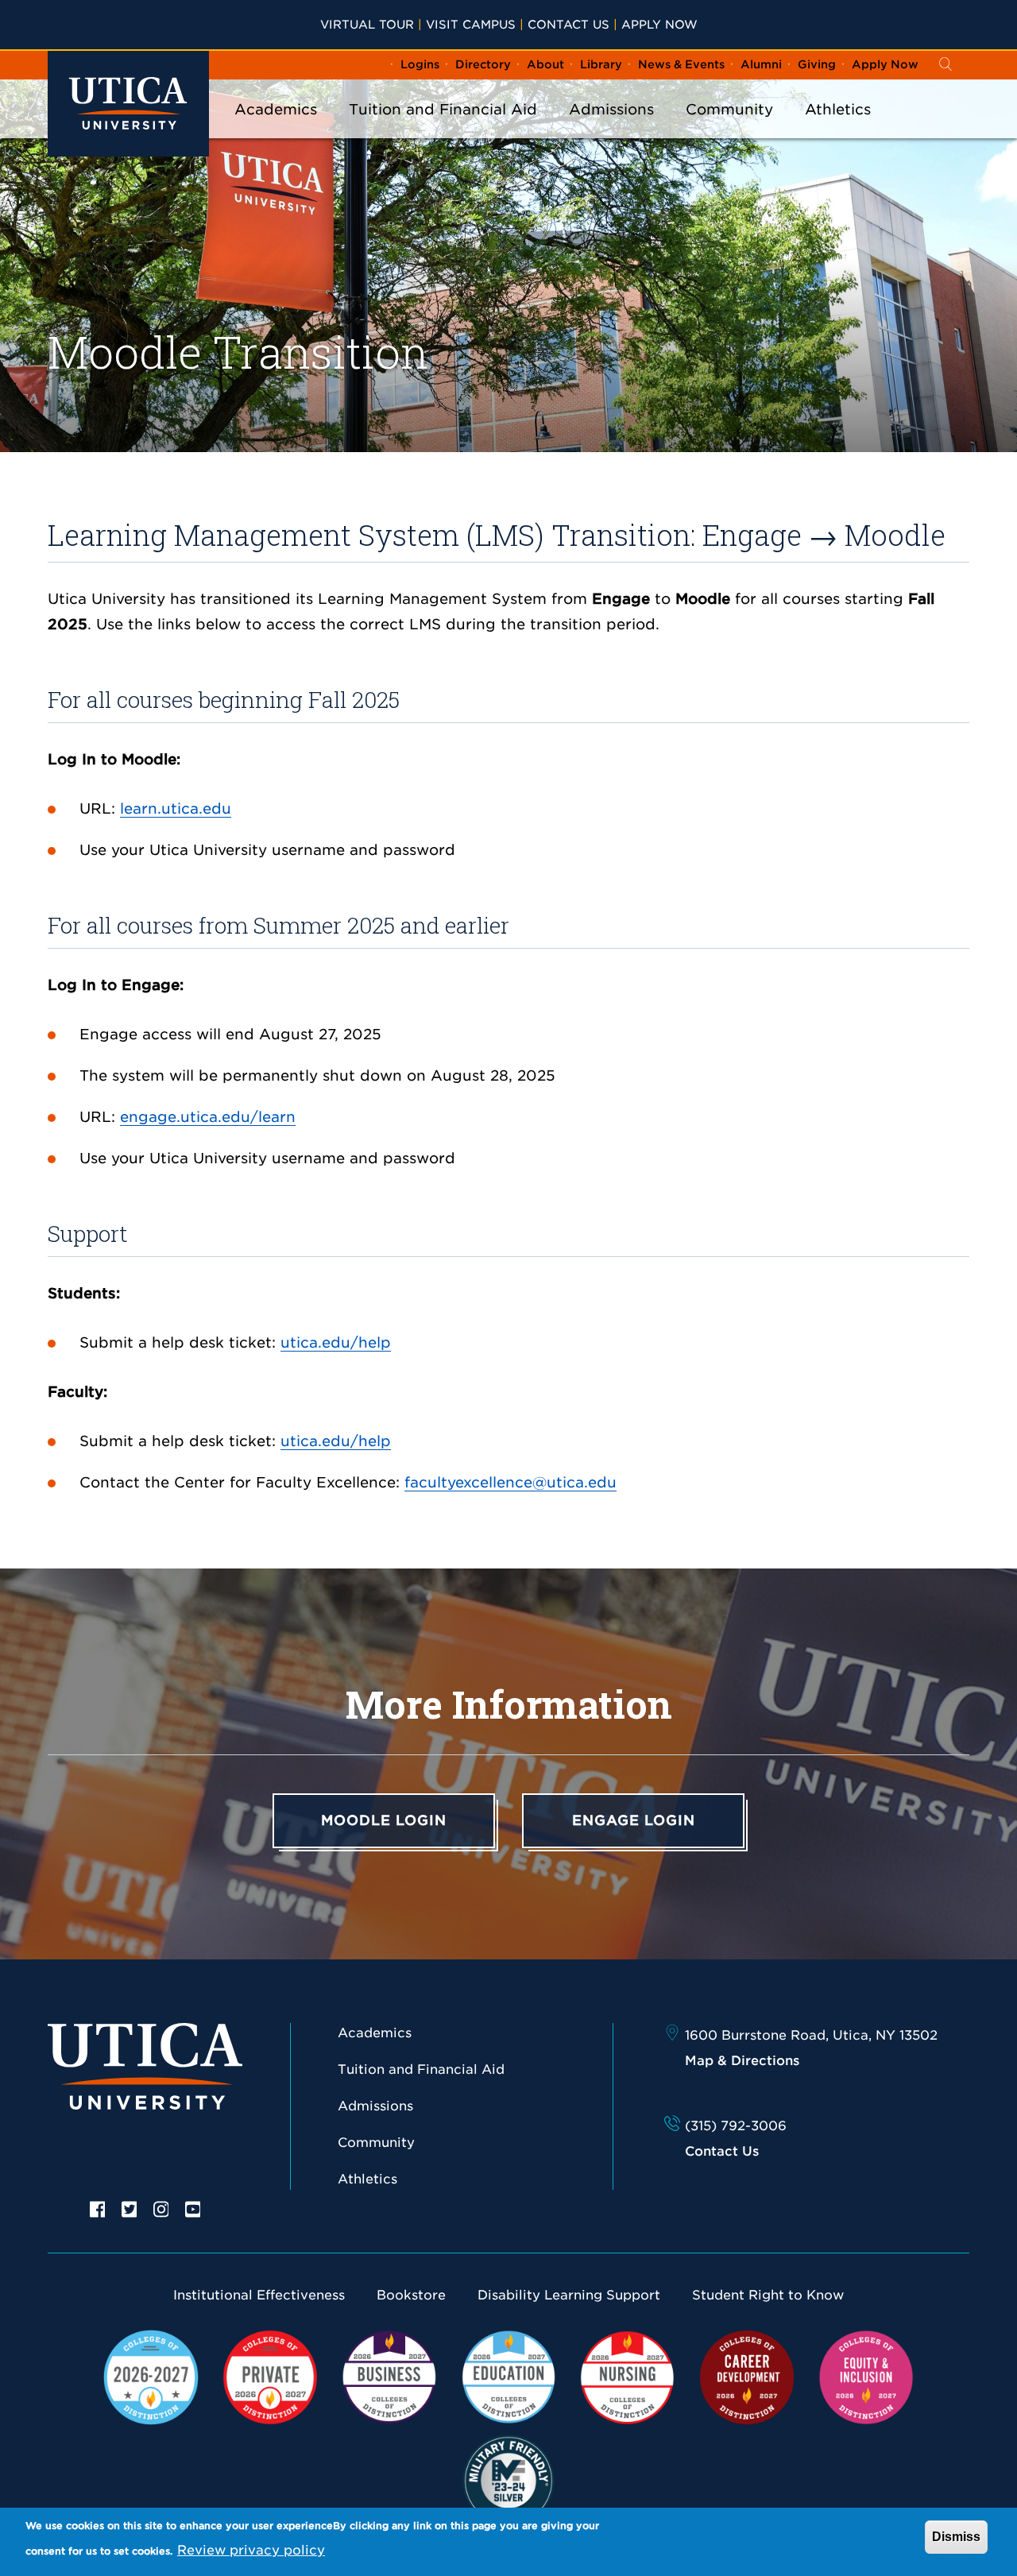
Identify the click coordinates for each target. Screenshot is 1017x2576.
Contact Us (568, 24)
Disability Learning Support (569, 2295)
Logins (420, 64)
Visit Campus (471, 24)
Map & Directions (742, 2061)
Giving (817, 64)
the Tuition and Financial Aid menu (443, 130)
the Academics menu (276, 130)
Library (601, 64)
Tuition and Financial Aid (443, 109)
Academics (276, 109)
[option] (98, 2208)
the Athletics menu (838, 130)
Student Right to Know (768, 2295)
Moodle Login (384, 1820)
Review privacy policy (251, 2550)
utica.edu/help (336, 1342)
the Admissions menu (612, 130)
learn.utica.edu (176, 808)
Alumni (761, 64)
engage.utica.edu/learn (208, 1117)
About (545, 64)
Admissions (611, 109)
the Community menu (729, 130)
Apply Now (659, 24)
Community (729, 109)
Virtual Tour (367, 24)
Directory (483, 64)
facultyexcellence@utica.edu (510, 1482)
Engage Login (634, 1820)
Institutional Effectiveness (259, 2295)
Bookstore (411, 2295)
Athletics (838, 109)
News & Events (681, 64)
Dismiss (956, 2537)
